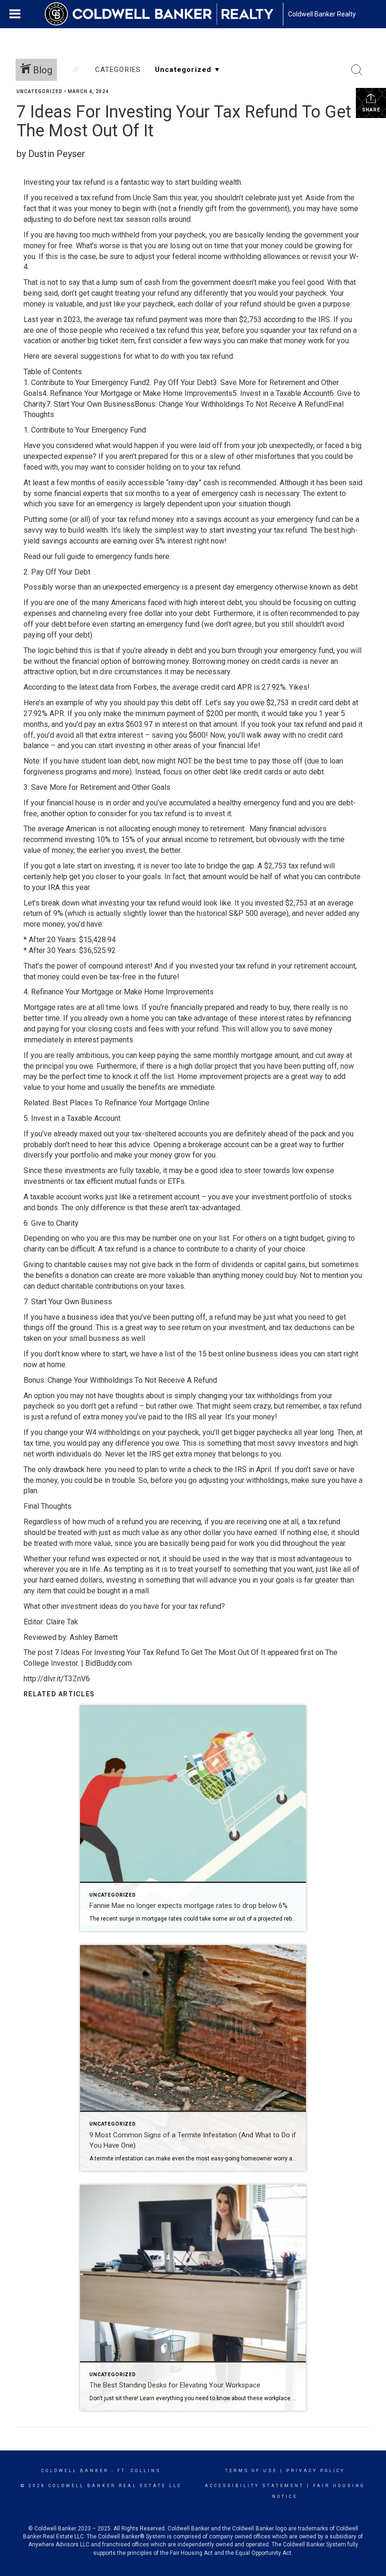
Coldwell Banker (75, 2471)
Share (371, 110)
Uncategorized (40, 91)
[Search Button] (357, 70)
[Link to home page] (164, 14)
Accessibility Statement (254, 2486)
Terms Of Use (251, 2471)
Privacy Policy (316, 2471)
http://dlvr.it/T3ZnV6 (57, 1679)
